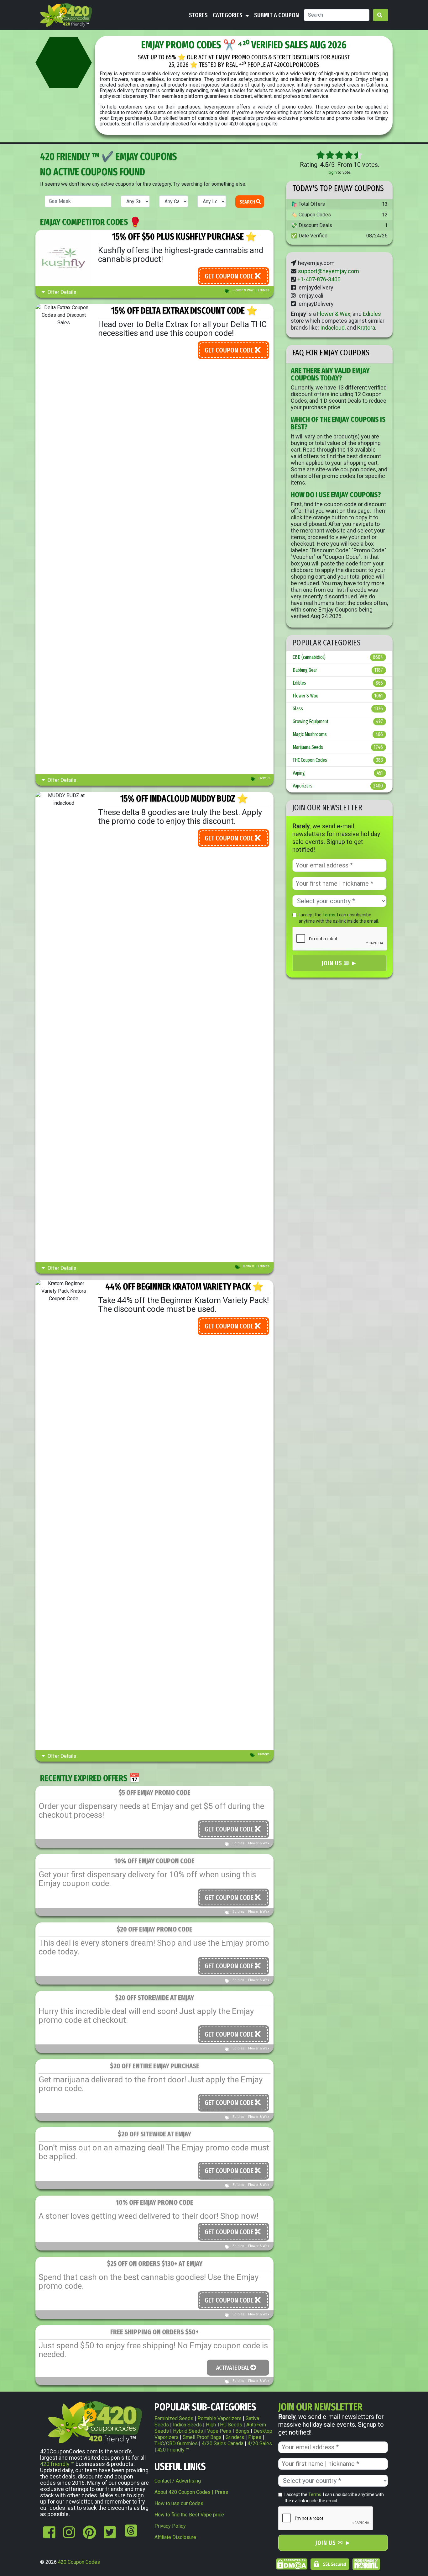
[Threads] (130, 2536)
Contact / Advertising (178, 2481)
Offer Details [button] (61, 292)
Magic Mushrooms (338, 734)
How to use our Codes (179, 2503)
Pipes (255, 2437)
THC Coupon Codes (338, 760)
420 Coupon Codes (79, 2562)
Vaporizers (338, 786)
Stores (198, 15)
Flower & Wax (243, 290)
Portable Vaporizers (219, 2418)
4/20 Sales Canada (223, 2443)
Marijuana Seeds (338, 747)
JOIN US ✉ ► (339, 963)
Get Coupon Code (230, 276)
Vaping (338, 773)
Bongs (242, 2431)
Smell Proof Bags (202, 2437)
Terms (329, 915)
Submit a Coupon (277, 15)
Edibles (264, 290)
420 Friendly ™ (173, 2450)
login (332, 172)
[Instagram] (69, 2536)
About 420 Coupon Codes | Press (191, 2492)
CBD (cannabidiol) (338, 657)
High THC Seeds (224, 2425)
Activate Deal (233, 2368)
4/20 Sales (260, 2443)
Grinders (235, 2437)
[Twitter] (110, 2536)
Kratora (366, 328)
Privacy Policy (170, 2526)
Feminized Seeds (174, 2418)
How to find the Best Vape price (189, 2515)
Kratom (264, 1754)
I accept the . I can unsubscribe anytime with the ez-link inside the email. (339, 918)
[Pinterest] (89, 2536)
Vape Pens (219, 2431)
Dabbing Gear (338, 670)
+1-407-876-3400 (319, 279)
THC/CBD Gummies (176, 2443)
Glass (338, 709)
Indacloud (332, 328)
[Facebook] (49, 2536)
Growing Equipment (338, 721)
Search (248, 202)
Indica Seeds (187, 2425)
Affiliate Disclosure (175, 2537)
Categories (228, 15)
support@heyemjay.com (329, 271)
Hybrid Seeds (188, 2431)
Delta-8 (264, 778)
